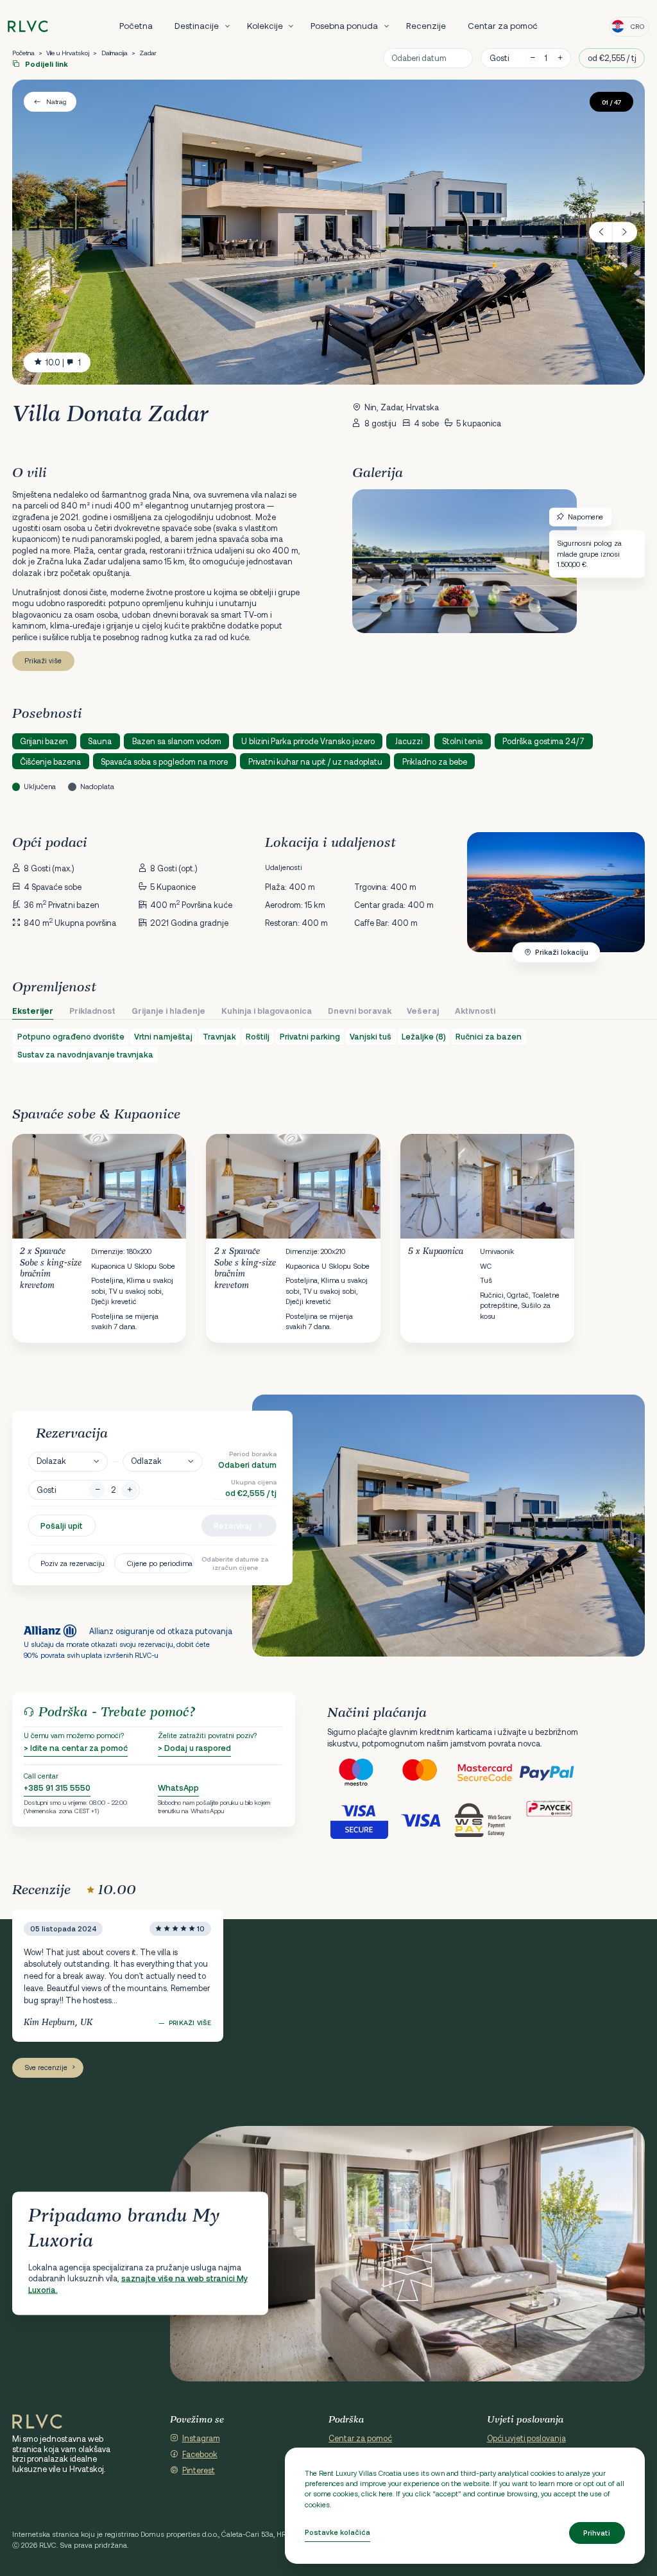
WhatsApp (178, 1788)
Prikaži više (43, 660)
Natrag (56, 101)
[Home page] (28, 27)
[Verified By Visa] (359, 1820)
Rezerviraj (233, 1526)
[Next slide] (625, 232)
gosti (499, 58)
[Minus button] (97, 1490)
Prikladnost (92, 1011)
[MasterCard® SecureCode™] (486, 1773)
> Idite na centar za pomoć (76, 1748)
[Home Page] (37, 2422)
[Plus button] (129, 1490)
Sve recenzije (46, 2067)
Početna (136, 26)
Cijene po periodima (160, 1563)
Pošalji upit (62, 1526)
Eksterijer (33, 1011)
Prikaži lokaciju (562, 952)
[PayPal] (550, 1773)
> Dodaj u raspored (194, 1748)
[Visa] (422, 1820)
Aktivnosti (475, 1011)
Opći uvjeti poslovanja (526, 2438)
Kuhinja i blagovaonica (267, 1011)
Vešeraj (423, 1011)
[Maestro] (359, 1773)
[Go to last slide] (601, 232)
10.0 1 (63, 362)
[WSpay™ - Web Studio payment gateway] (486, 1820)
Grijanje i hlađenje (168, 1011)
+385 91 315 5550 (57, 1788)
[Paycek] (550, 1820)
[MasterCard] (422, 1773)
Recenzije (426, 26)
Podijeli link (46, 64)
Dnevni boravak (360, 1011)
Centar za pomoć (503, 26)
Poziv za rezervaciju (73, 1563)
